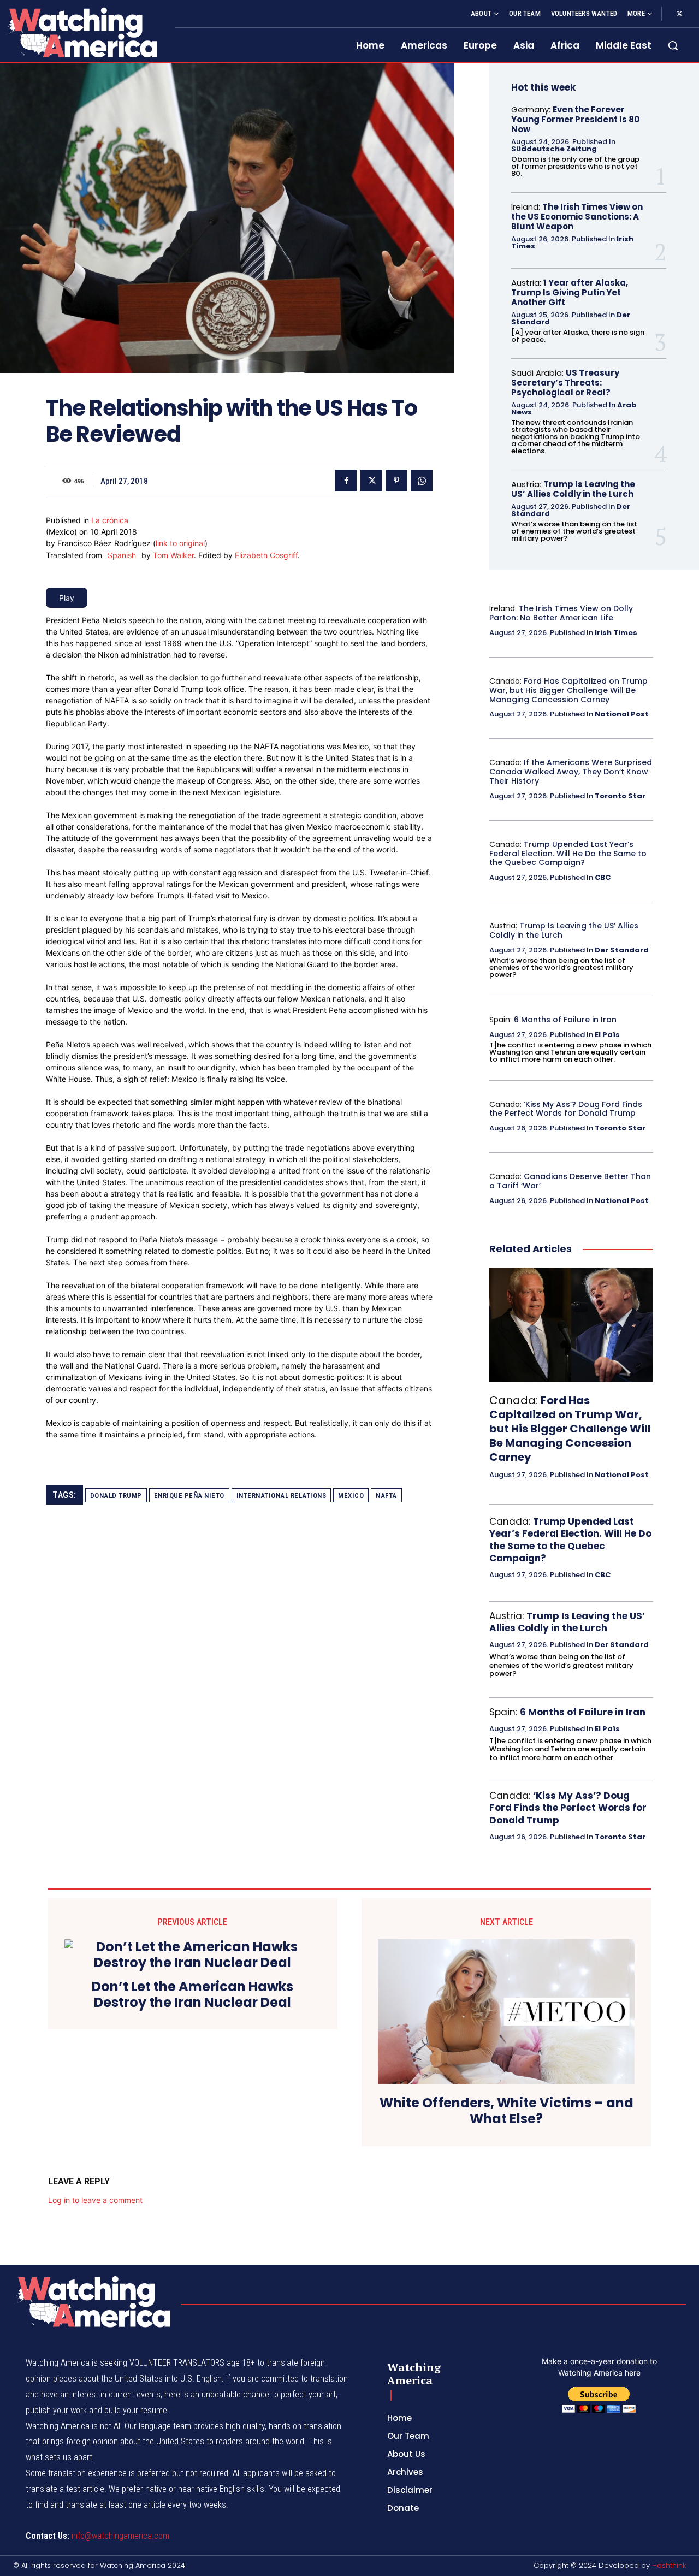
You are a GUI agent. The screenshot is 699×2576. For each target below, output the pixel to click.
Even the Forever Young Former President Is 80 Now (575, 119)
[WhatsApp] (422, 481)
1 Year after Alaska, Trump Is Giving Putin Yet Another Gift (570, 292)
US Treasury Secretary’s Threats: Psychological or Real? (565, 383)
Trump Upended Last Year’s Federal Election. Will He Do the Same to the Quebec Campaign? (568, 854)
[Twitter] (679, 14)
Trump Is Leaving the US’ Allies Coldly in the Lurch (573, 489)
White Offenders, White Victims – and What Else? (507, 2111)
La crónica (110, 520)
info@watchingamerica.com (120, 2536)
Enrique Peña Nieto (189, 1496)
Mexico (351, 1496)
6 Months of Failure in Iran (565, 1020)
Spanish (122, 555)
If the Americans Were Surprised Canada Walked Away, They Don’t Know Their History (571, 772)
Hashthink (669, 2565)
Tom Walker (173, 555)
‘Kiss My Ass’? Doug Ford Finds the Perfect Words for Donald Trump (566, 1109)
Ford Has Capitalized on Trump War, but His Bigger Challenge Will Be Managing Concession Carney (568, 690)
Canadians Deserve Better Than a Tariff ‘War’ (570, 1181)
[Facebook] (346, 481)
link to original (180, 543)
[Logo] (81, 32)
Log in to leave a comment (95, 2200)
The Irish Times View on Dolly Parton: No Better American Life (561, 613)
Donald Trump (116, 1496)
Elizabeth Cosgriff (266, 555)
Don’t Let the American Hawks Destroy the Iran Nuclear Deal (192, 1995)
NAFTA (386, 1496)
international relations (282, 1496)
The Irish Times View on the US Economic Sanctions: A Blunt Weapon (577, 217)
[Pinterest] (396, 481)
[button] (673, 45)
